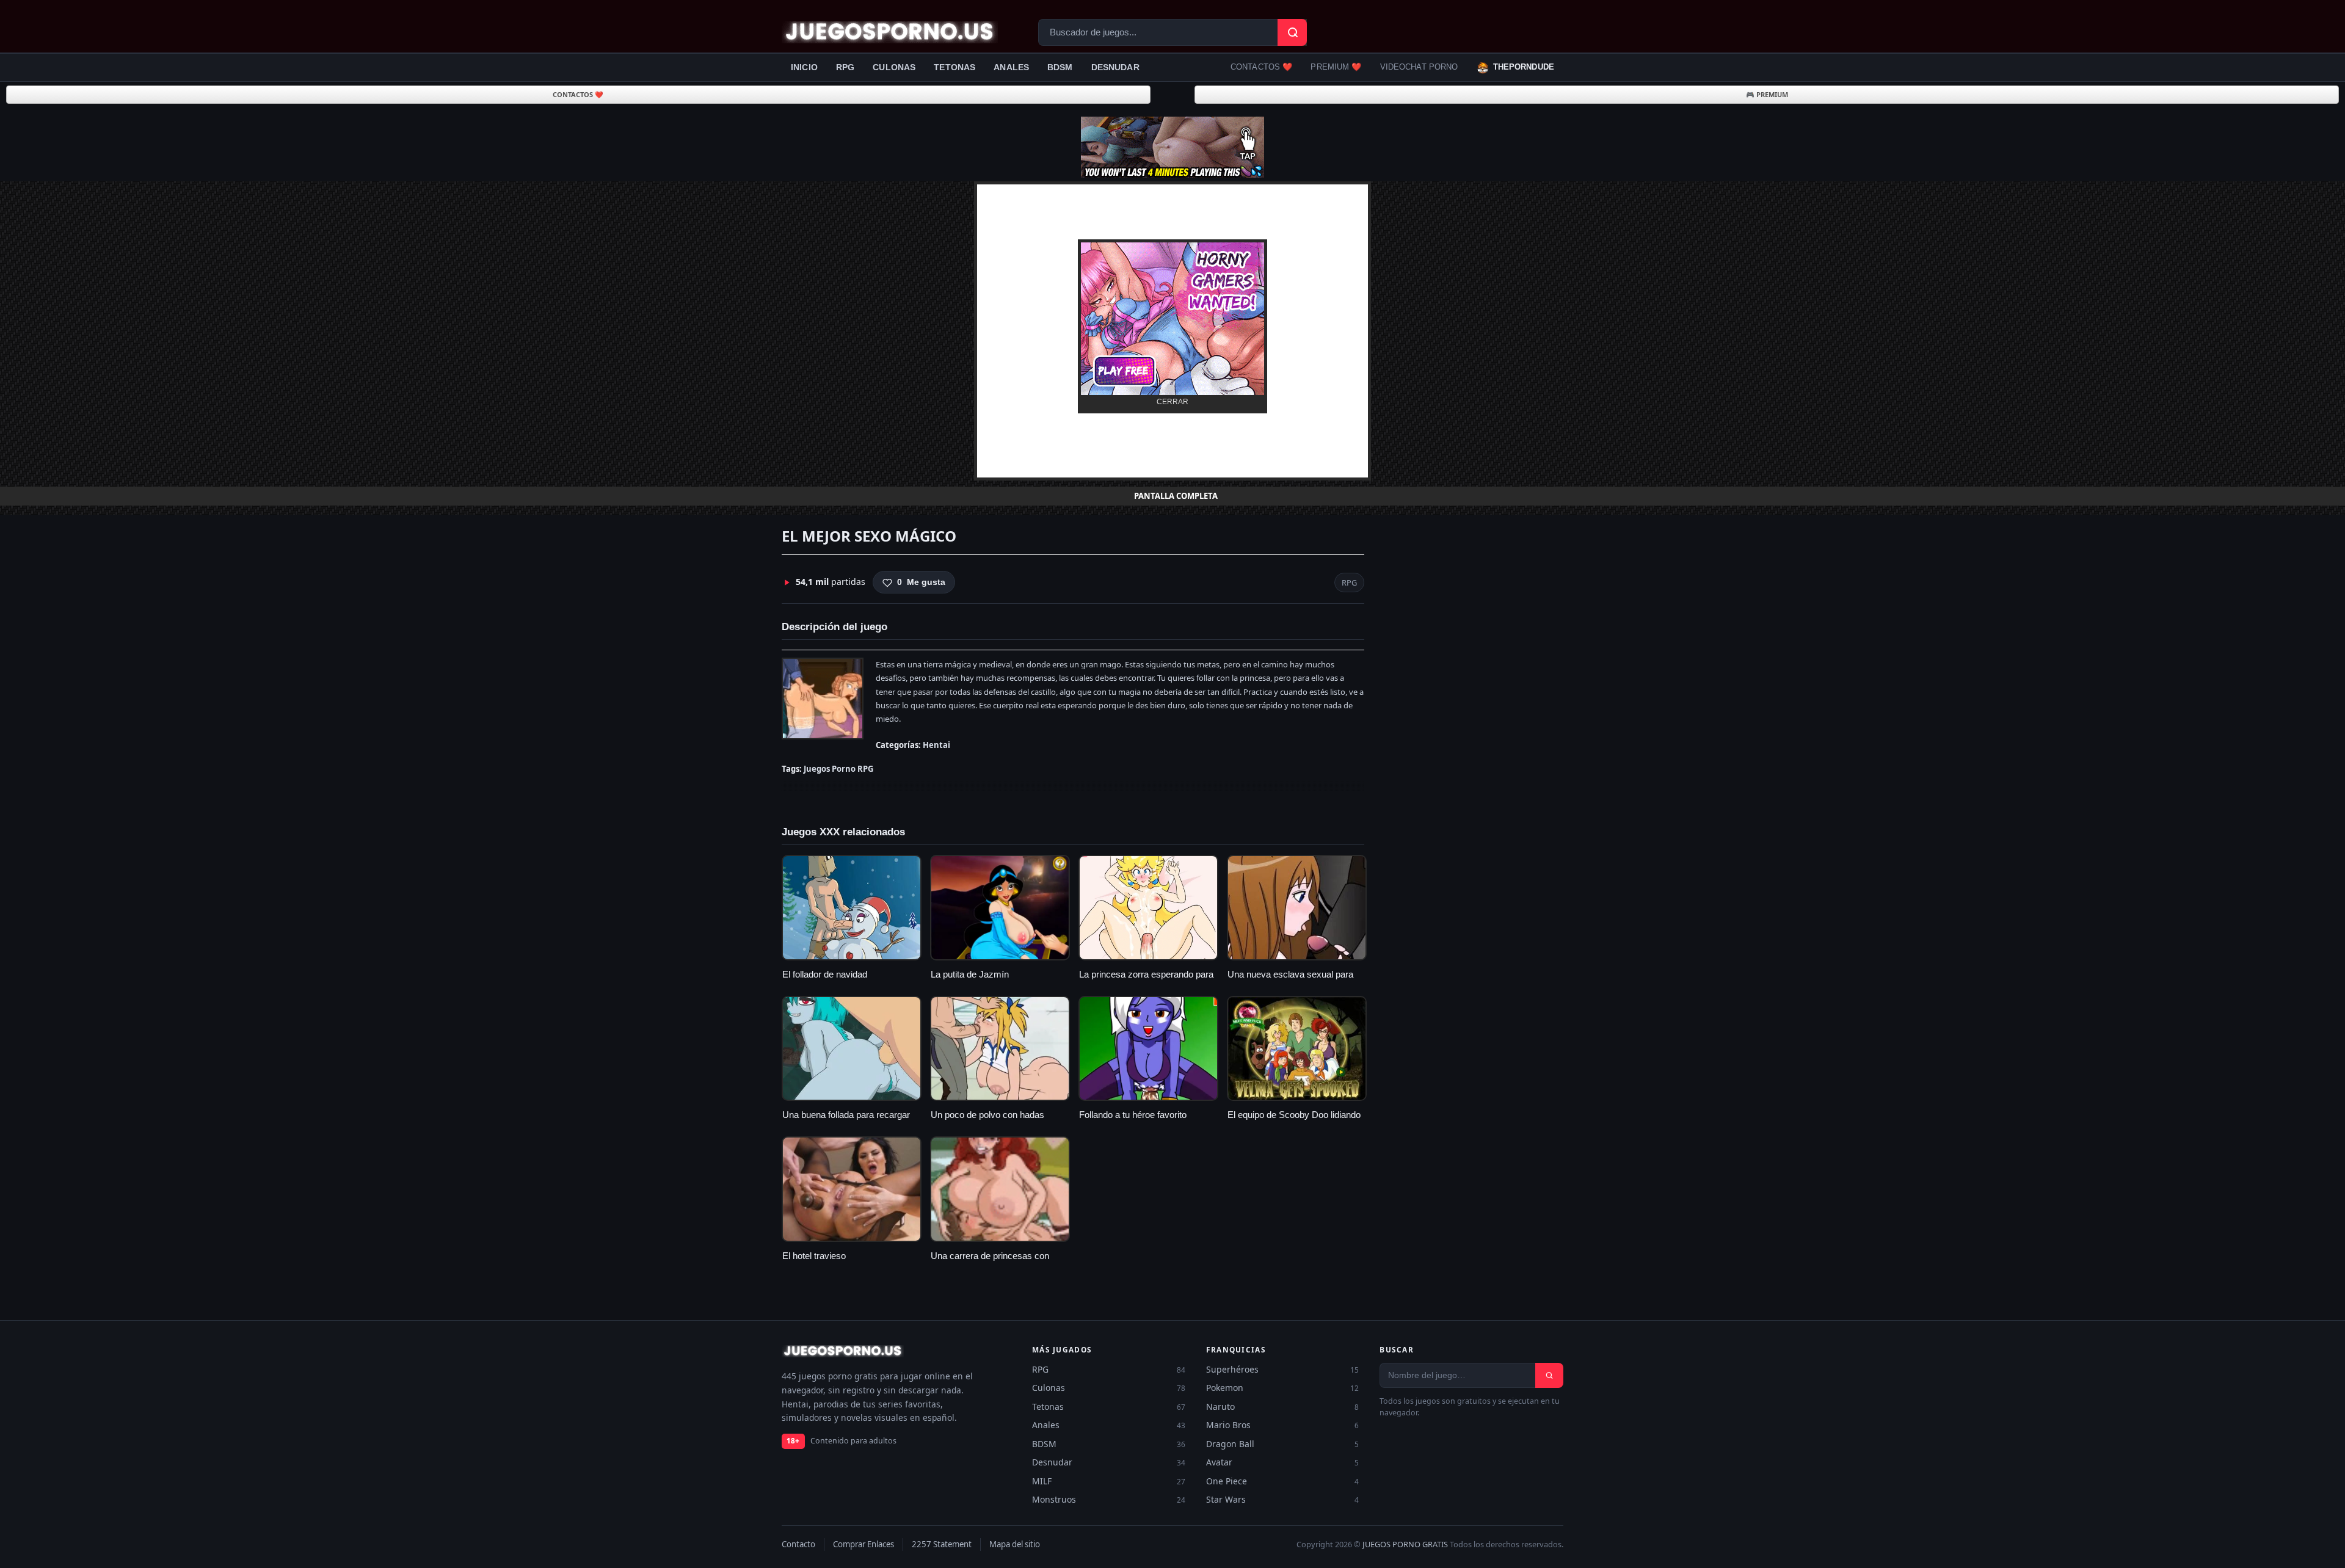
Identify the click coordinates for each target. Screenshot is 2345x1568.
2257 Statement (942, 1544)
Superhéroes (1283, 1369)
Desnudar (1115, 67)
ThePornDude (1524, 67)
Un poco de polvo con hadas (987, 1115)
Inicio (804, 67)
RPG (845, 67)
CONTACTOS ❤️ (1261, 67)
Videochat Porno (1419, 67)
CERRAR (1172, 402)
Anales (1011, 67)
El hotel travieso (814, 1256)
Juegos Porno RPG (838, 769)
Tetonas (954, 67)
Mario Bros (1283, 1425)
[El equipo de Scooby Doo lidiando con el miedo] (1297, 1049)
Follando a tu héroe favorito (1133, 1115)
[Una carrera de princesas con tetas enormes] (1000, 1189)
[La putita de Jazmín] (1000, 908)
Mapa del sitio (1015, 1544)
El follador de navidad (825, 975)
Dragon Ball (1283, 1444)
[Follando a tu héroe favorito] (1148, 1049)
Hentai (936, 745)
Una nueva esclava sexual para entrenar (1290, 981)
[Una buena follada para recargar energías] (852, 1049)
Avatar (1283, 1462)
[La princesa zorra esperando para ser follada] (1148, 908)
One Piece (1283, 1481)
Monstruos (1109, 1499)
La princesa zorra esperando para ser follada (1146, 981)
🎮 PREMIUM (1767, 94)
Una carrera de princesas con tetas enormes (990, 1262)
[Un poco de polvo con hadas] (1000, 1049)
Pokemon (1283, 1388)
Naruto (1283, 1406)
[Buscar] (1549, 1375)
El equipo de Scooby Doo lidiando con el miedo (1294, 1121)
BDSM (1060, 67)
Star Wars (1283, 1499)
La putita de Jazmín (970, 975)
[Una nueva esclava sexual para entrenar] (1297, 908)
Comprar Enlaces (863, 1544)
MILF (1109, 1481)
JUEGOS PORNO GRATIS (1405, 1544)
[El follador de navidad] (852, 908)
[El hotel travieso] (852, 1189)
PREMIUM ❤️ (1336, 67)
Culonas (894, 67)
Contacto (798, 1544)
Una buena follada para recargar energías (846, 1121)
